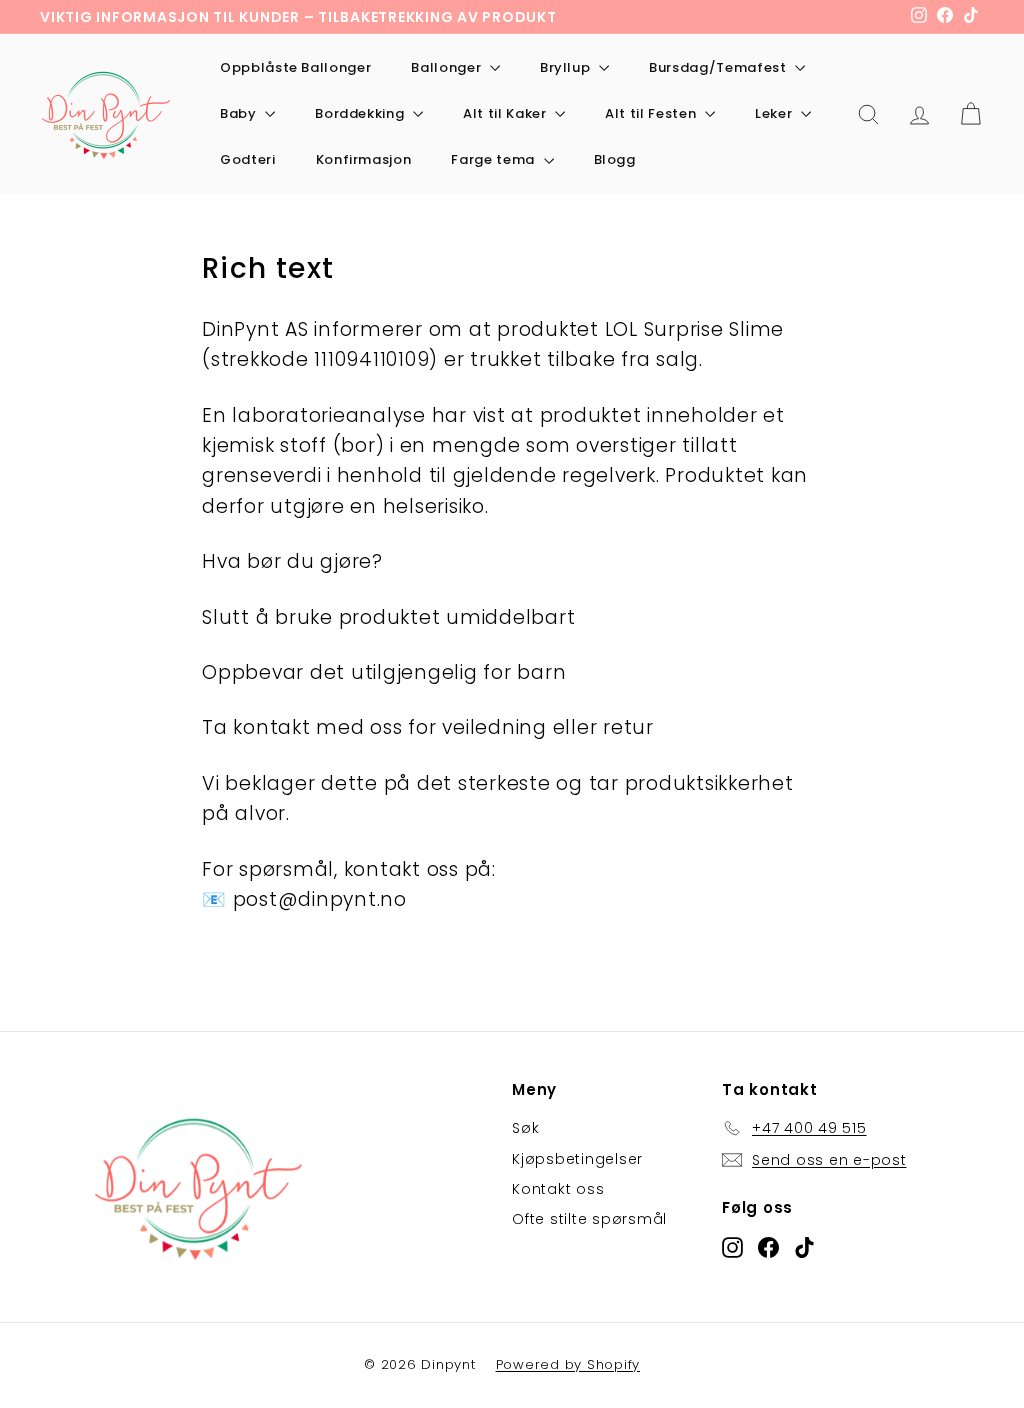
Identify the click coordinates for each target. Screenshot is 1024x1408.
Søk (525, 1128)
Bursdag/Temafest (719, 67)
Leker (775, 113)
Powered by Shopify (568, 1364)
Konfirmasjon (364, 159)
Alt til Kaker (506, 113)
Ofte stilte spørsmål (589, 1219)
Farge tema (494, 159)
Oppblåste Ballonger (295, 67)
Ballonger (448, 67)
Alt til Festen (652, 113)
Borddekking (361, 113)
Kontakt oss (558, 1189)
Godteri (248, 159)
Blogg (615, 159)
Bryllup (567, 67)
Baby (240, 113)
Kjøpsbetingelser (577, 1159)
